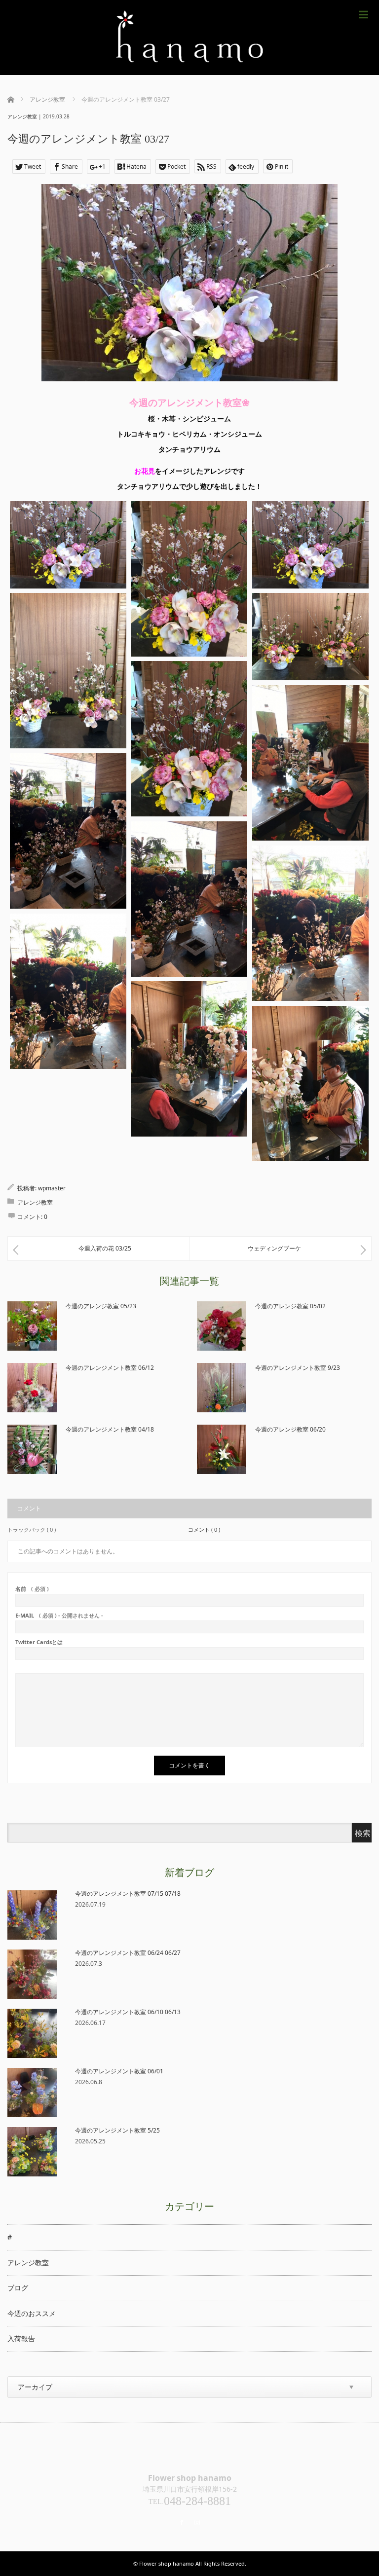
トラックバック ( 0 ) (32, 1529)
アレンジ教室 (22, 116)
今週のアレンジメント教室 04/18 (110, 1429)
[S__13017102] (68, 991)
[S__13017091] (68, 545)
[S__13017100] (189, 899)
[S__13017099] (68, 831)
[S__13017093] (310, 545)
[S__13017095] (310, 637)
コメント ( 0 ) (204, 1529)
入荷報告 (21, 2338)
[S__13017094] (68, 671)
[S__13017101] (310, 923)
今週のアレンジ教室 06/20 (290, 1429)
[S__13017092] (189, 579)
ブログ (18, 2288)
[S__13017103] (189, 1059)
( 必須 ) (32, 1589)
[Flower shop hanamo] (189, 37)
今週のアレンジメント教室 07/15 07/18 (128, 1894)
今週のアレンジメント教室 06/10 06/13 (128, 2012)
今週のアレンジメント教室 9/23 (298, 1368)
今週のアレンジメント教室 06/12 (110, 1368)
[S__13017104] (310, 1084)
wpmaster (52, 1188)
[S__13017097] (189, 739)
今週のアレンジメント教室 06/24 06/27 (128, 1953)
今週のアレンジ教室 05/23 (101, 1306)
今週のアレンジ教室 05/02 (290, 1306)
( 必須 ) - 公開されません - (59, 1615)
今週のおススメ (32, 2313)
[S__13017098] (310, 763)
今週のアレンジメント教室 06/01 (119, 2071)
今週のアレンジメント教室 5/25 (117, 2130)
